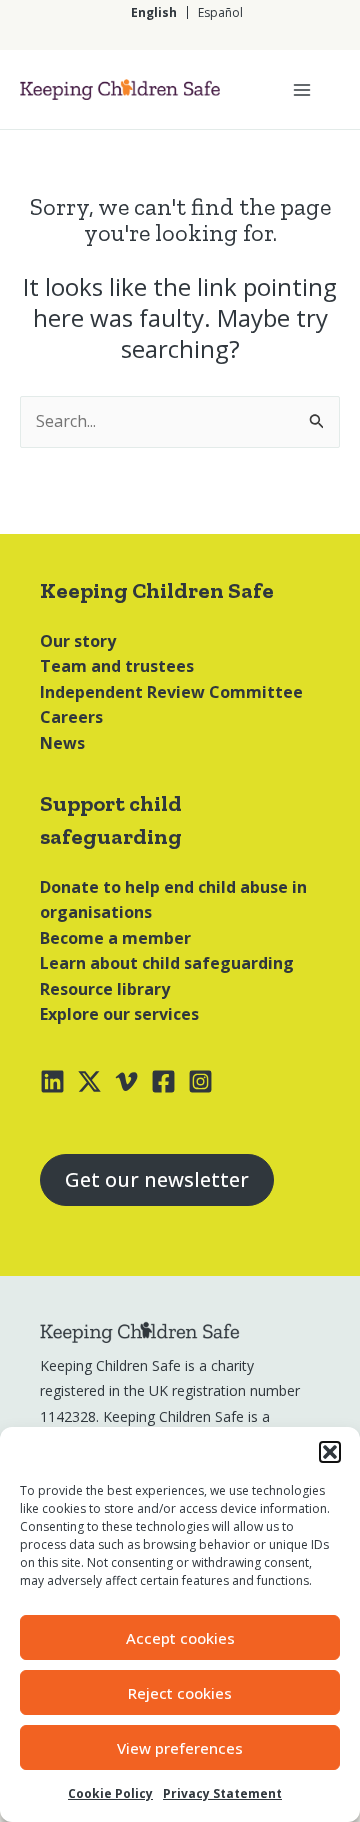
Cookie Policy (110, 1793)
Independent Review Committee (171, 692)
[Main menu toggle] (302, 90)
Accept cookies (180, 1638)
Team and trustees (117, 666)
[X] (89, 1081)
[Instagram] (200, 1081)
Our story (78, 641)
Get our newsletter (157, 1179)
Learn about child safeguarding (167, 963)
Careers (71, 717)
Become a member (115, 938)
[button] (330, 1452)
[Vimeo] (126, 1081)
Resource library (105, 989)
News (62, 743)
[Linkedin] (52, 1081)
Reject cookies (180, 1693)
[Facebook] (163, 1081)
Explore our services (119, 1014)
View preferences (180, 1748)
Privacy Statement (222, 1793)
